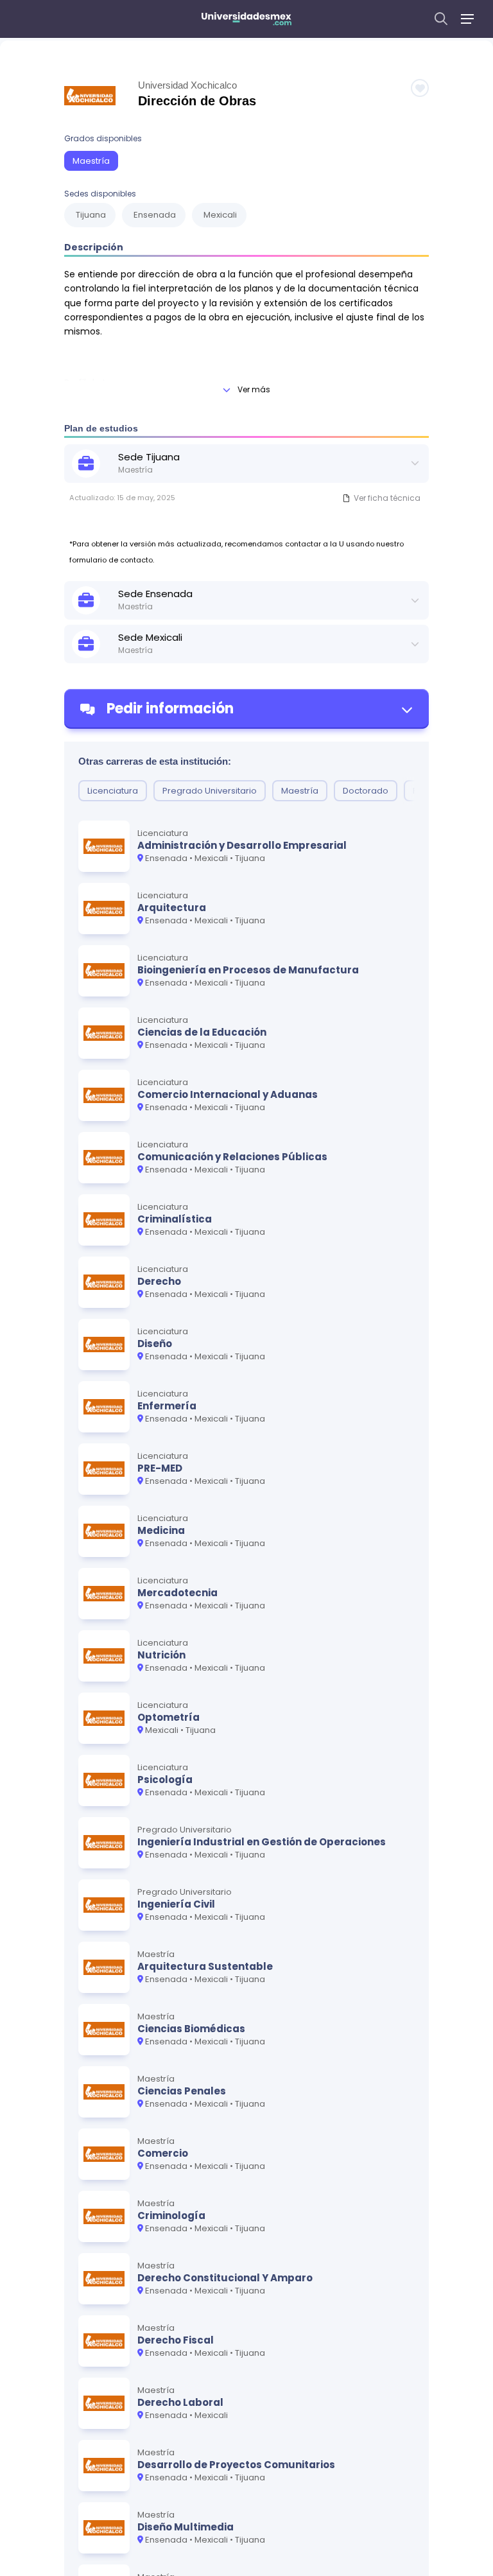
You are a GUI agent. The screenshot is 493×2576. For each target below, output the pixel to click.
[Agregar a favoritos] (420, 88)
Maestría (91, 161)
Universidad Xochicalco (187, 85)
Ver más (254, 389)
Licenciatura (113, 791)
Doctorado (366, 791)
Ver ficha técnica (387, 498)
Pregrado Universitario (210, 791)
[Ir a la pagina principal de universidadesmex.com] (246, 19)
